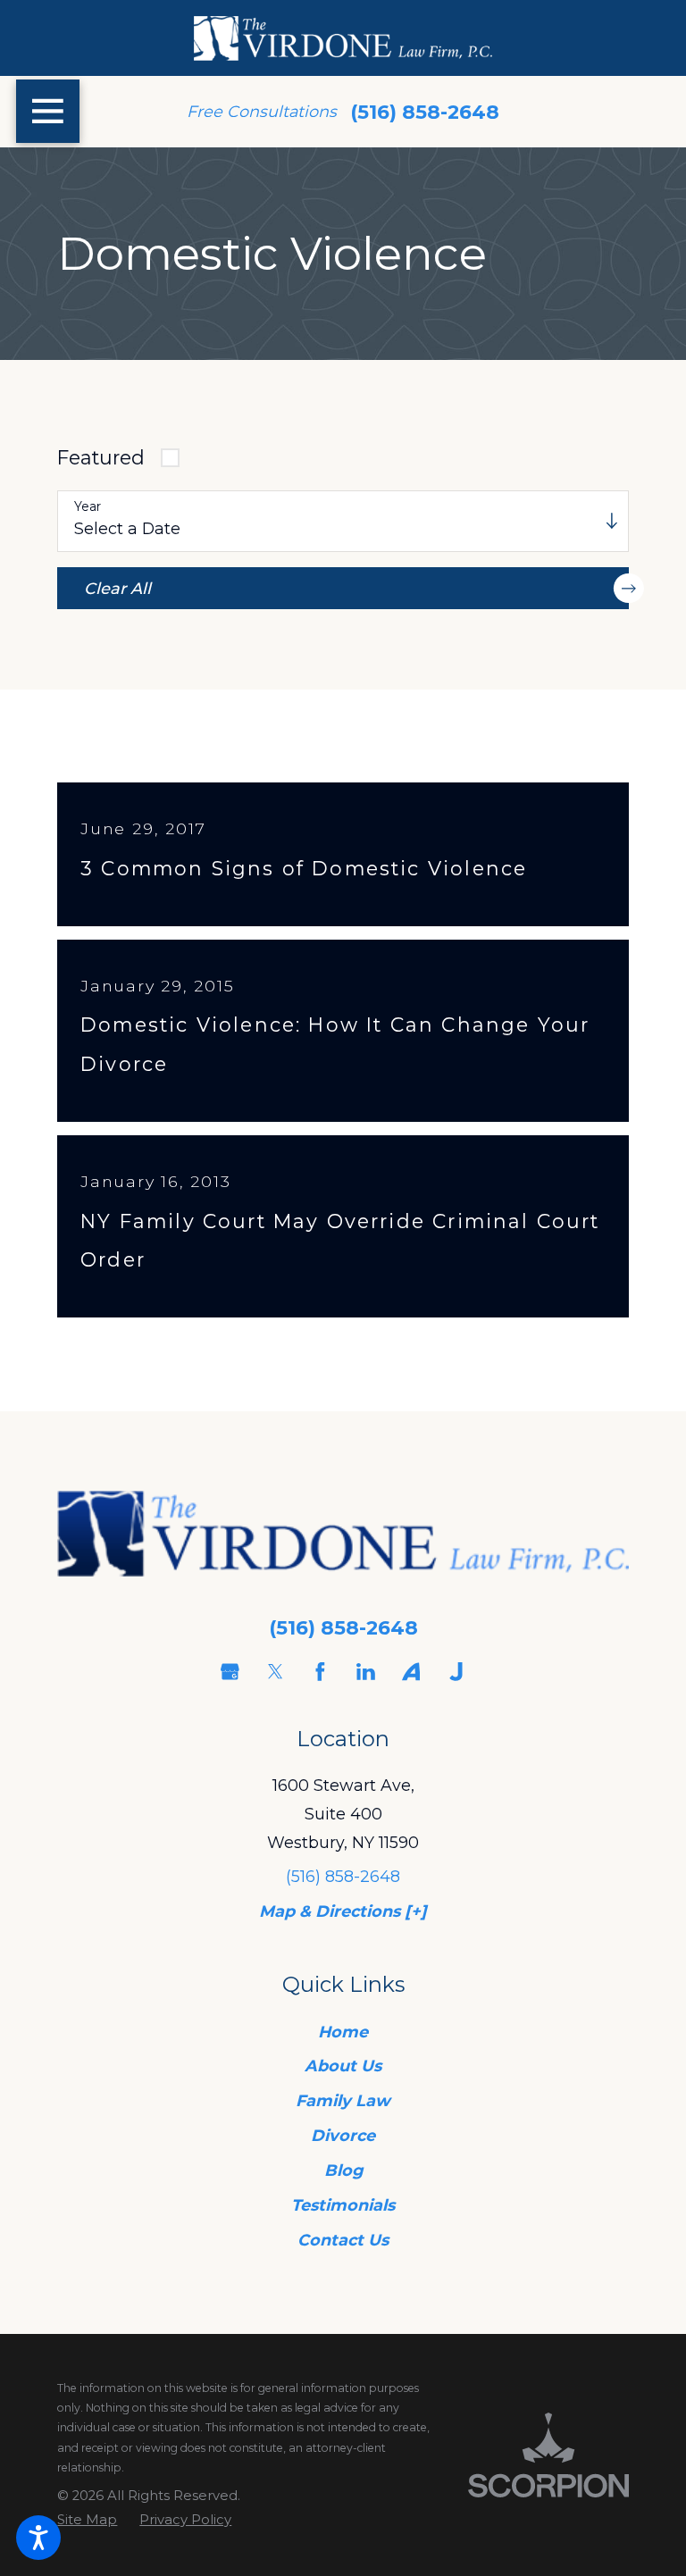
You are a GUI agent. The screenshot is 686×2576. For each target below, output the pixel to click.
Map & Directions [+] (343, 1911)
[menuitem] (343, 2032)
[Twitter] (276, 1672)
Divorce (343, 2135)
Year (88, 507)
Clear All (117, 588)
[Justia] (456, 1672)
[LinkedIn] (366, 1672)
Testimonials (343, 2205)
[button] (38, 2538)
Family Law (343, 2100)
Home (343, 2032)
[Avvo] (411, 1672)
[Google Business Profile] (230, 1672)
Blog (343, 2170)
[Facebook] (320, 1672)
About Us (343, 2066)
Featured (101, 457)
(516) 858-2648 (425, 112)
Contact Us (343, 2240)
